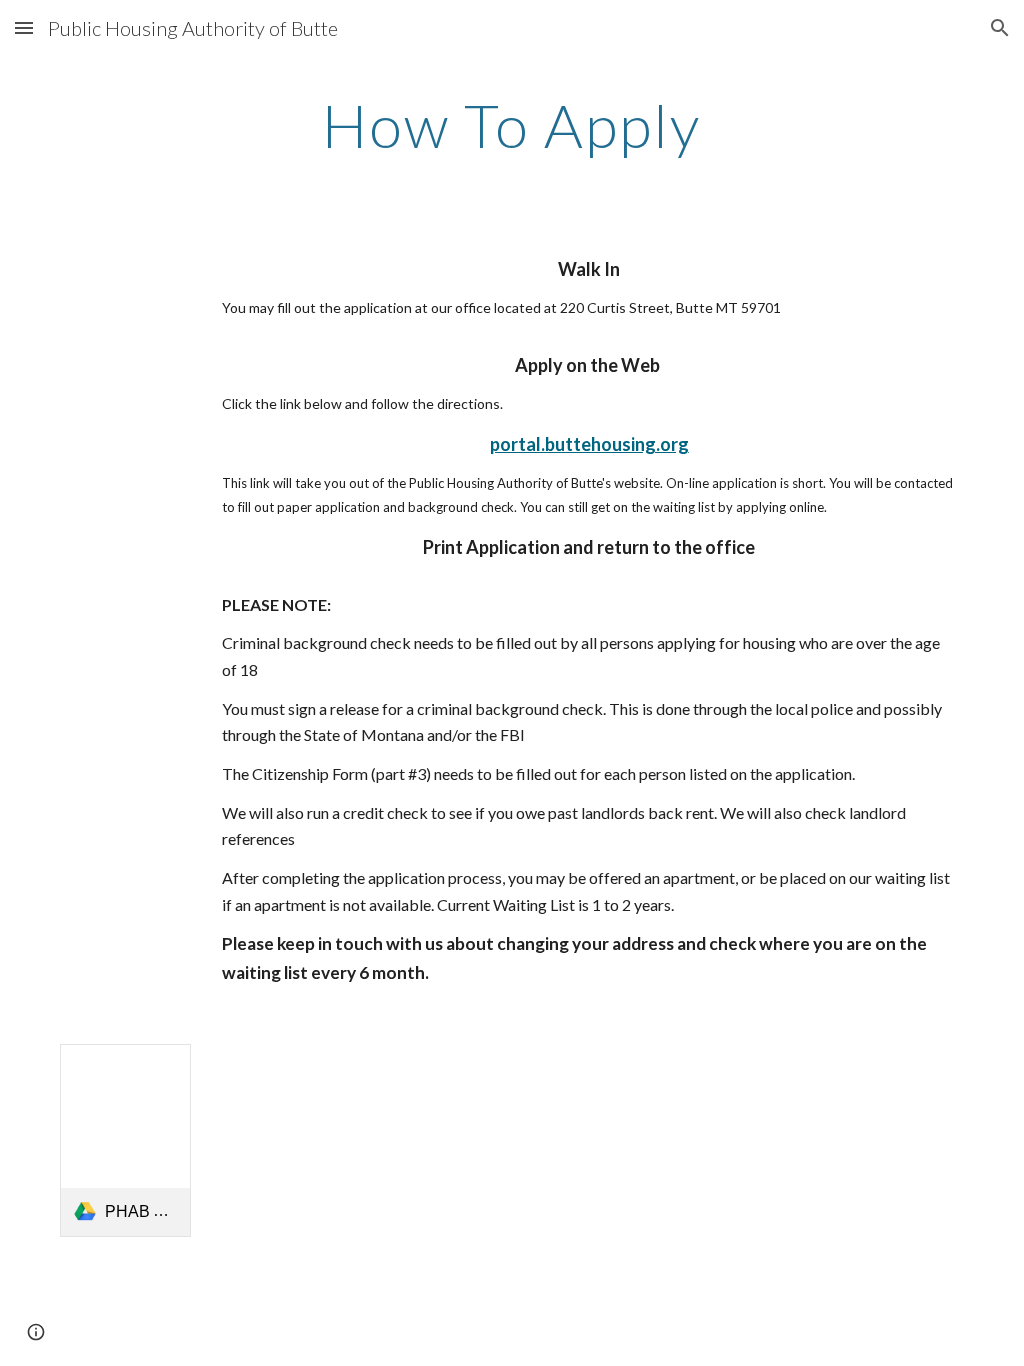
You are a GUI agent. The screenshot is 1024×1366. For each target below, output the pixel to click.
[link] (125, 1140)
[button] (24, 27)
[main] (511, 125)
